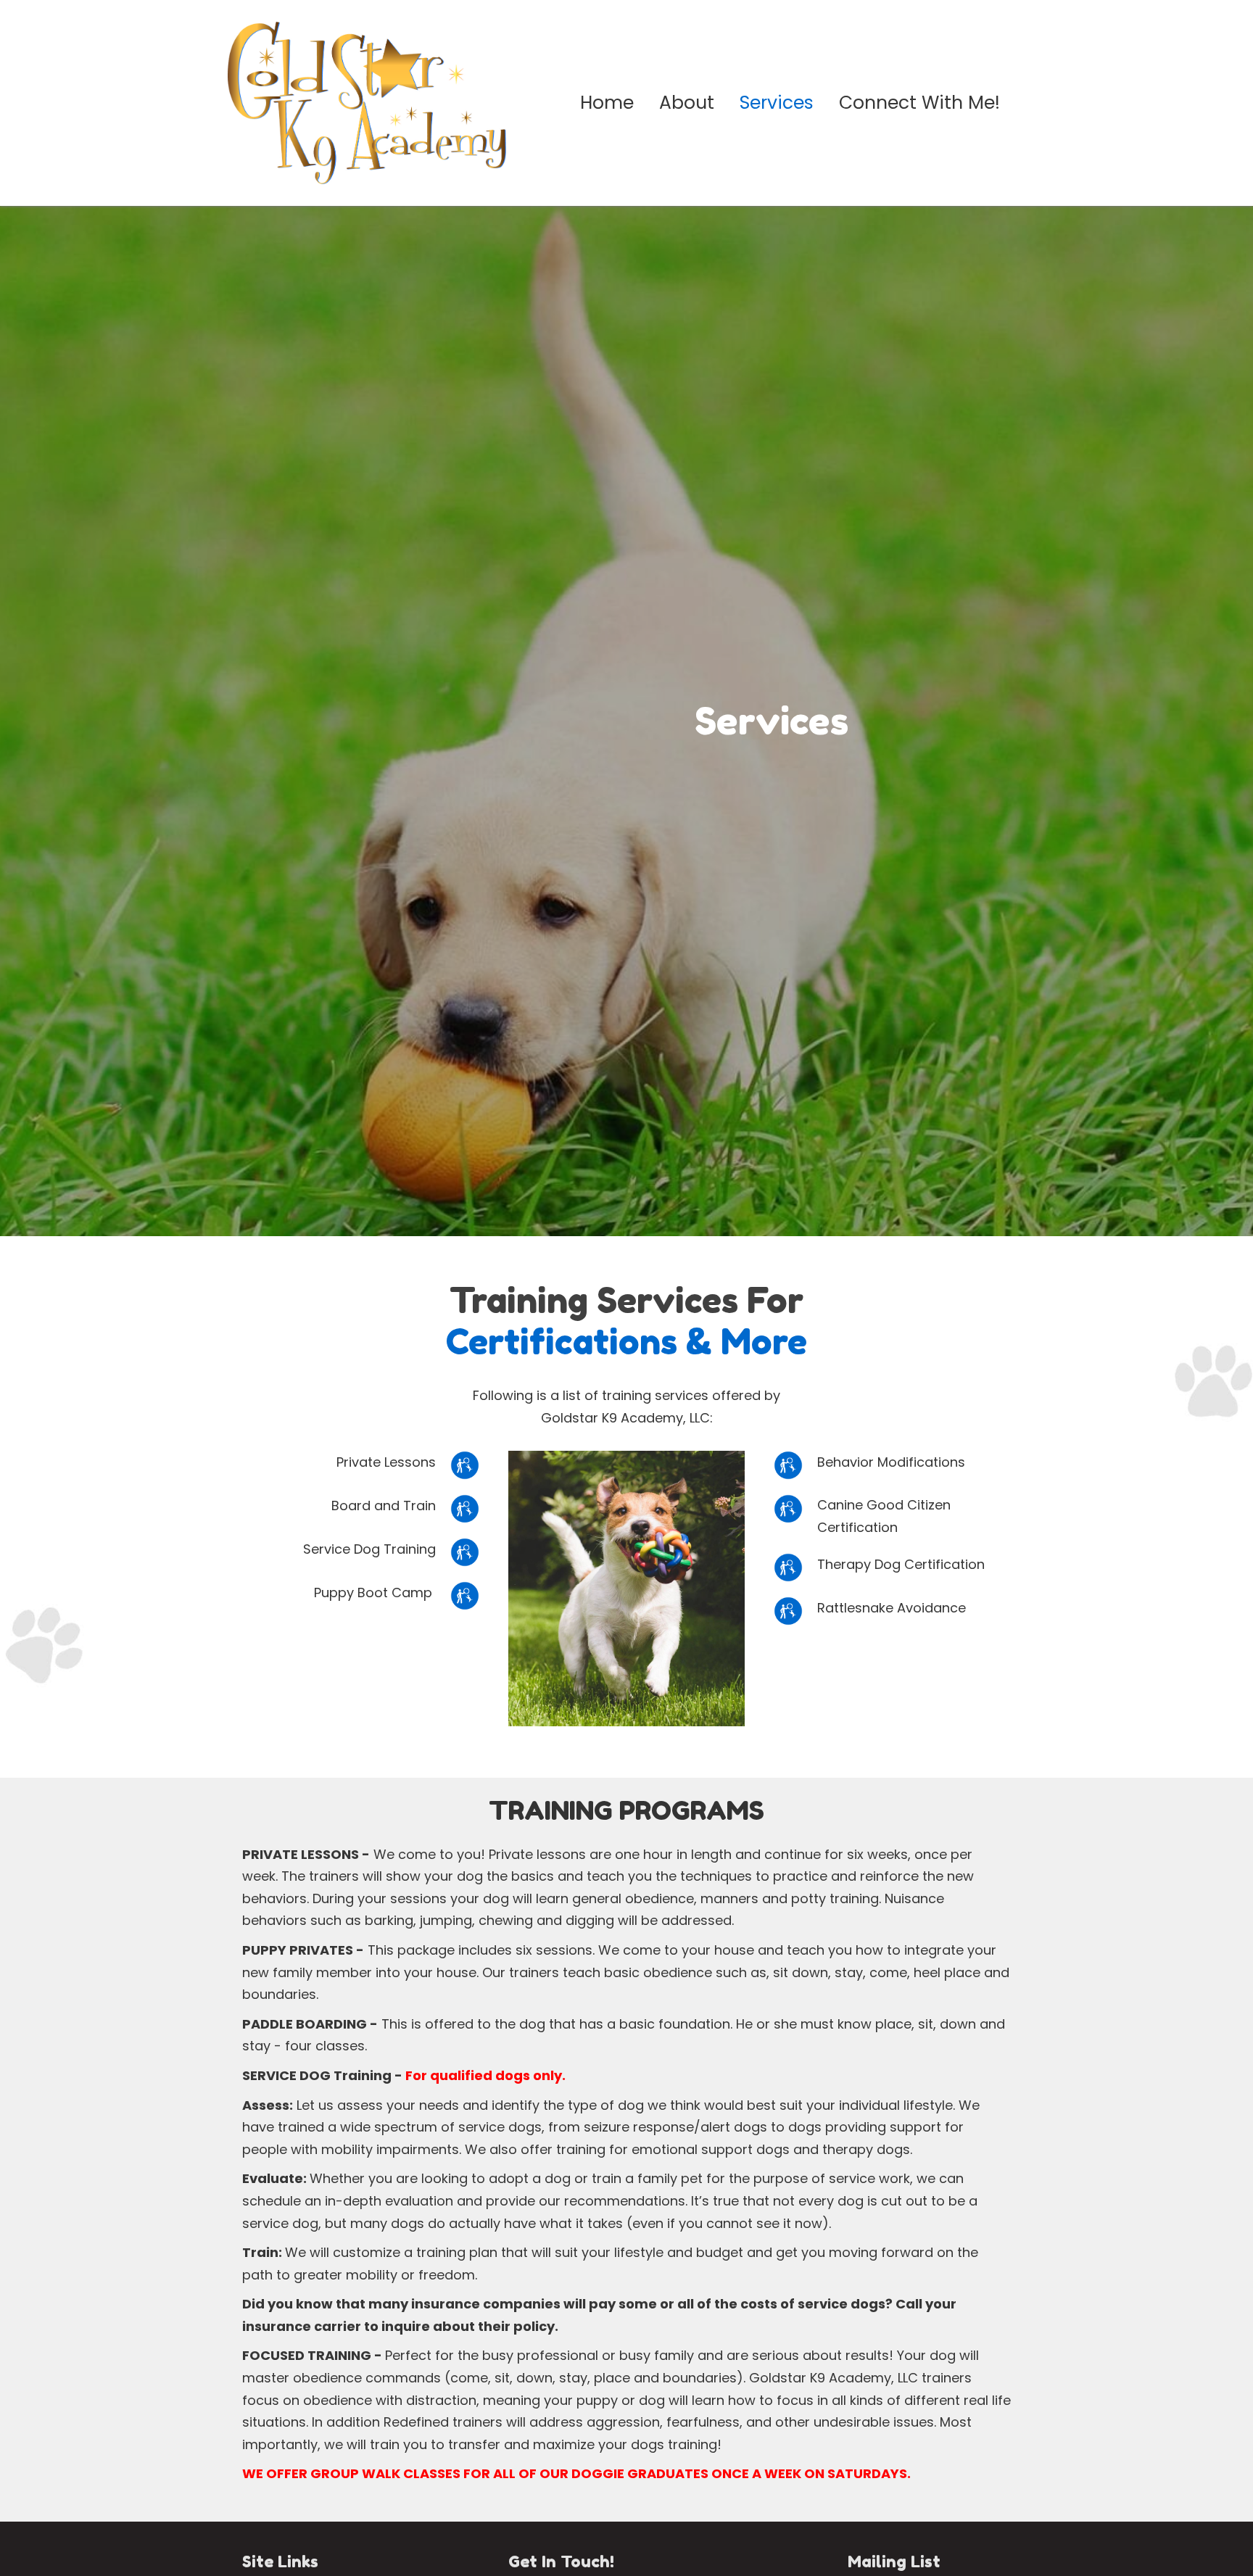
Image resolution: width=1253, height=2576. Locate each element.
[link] (607, 103)
